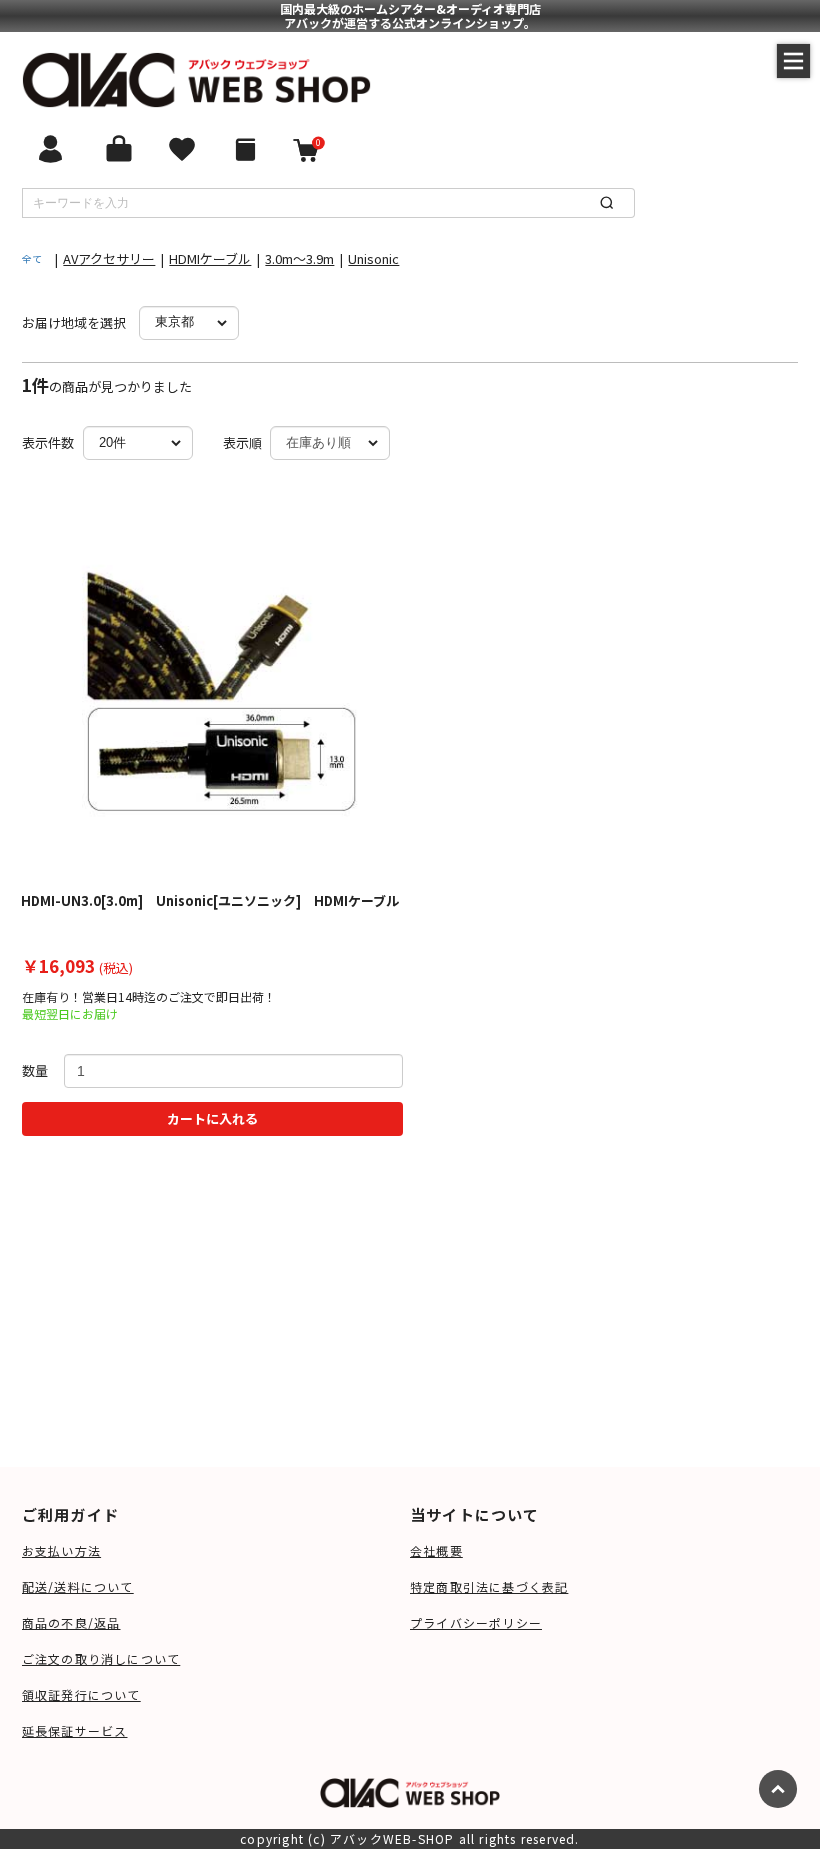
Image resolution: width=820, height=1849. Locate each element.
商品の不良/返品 (71, 1622)
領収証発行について (81, 1694)
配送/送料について (78, 1586)
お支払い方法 (61, 1550)
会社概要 (436, 1550)
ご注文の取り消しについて (101, 1658)
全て (32, 258)
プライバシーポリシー (476, 1622)
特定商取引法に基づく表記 (489, 1586)
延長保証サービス (75, 1730)
